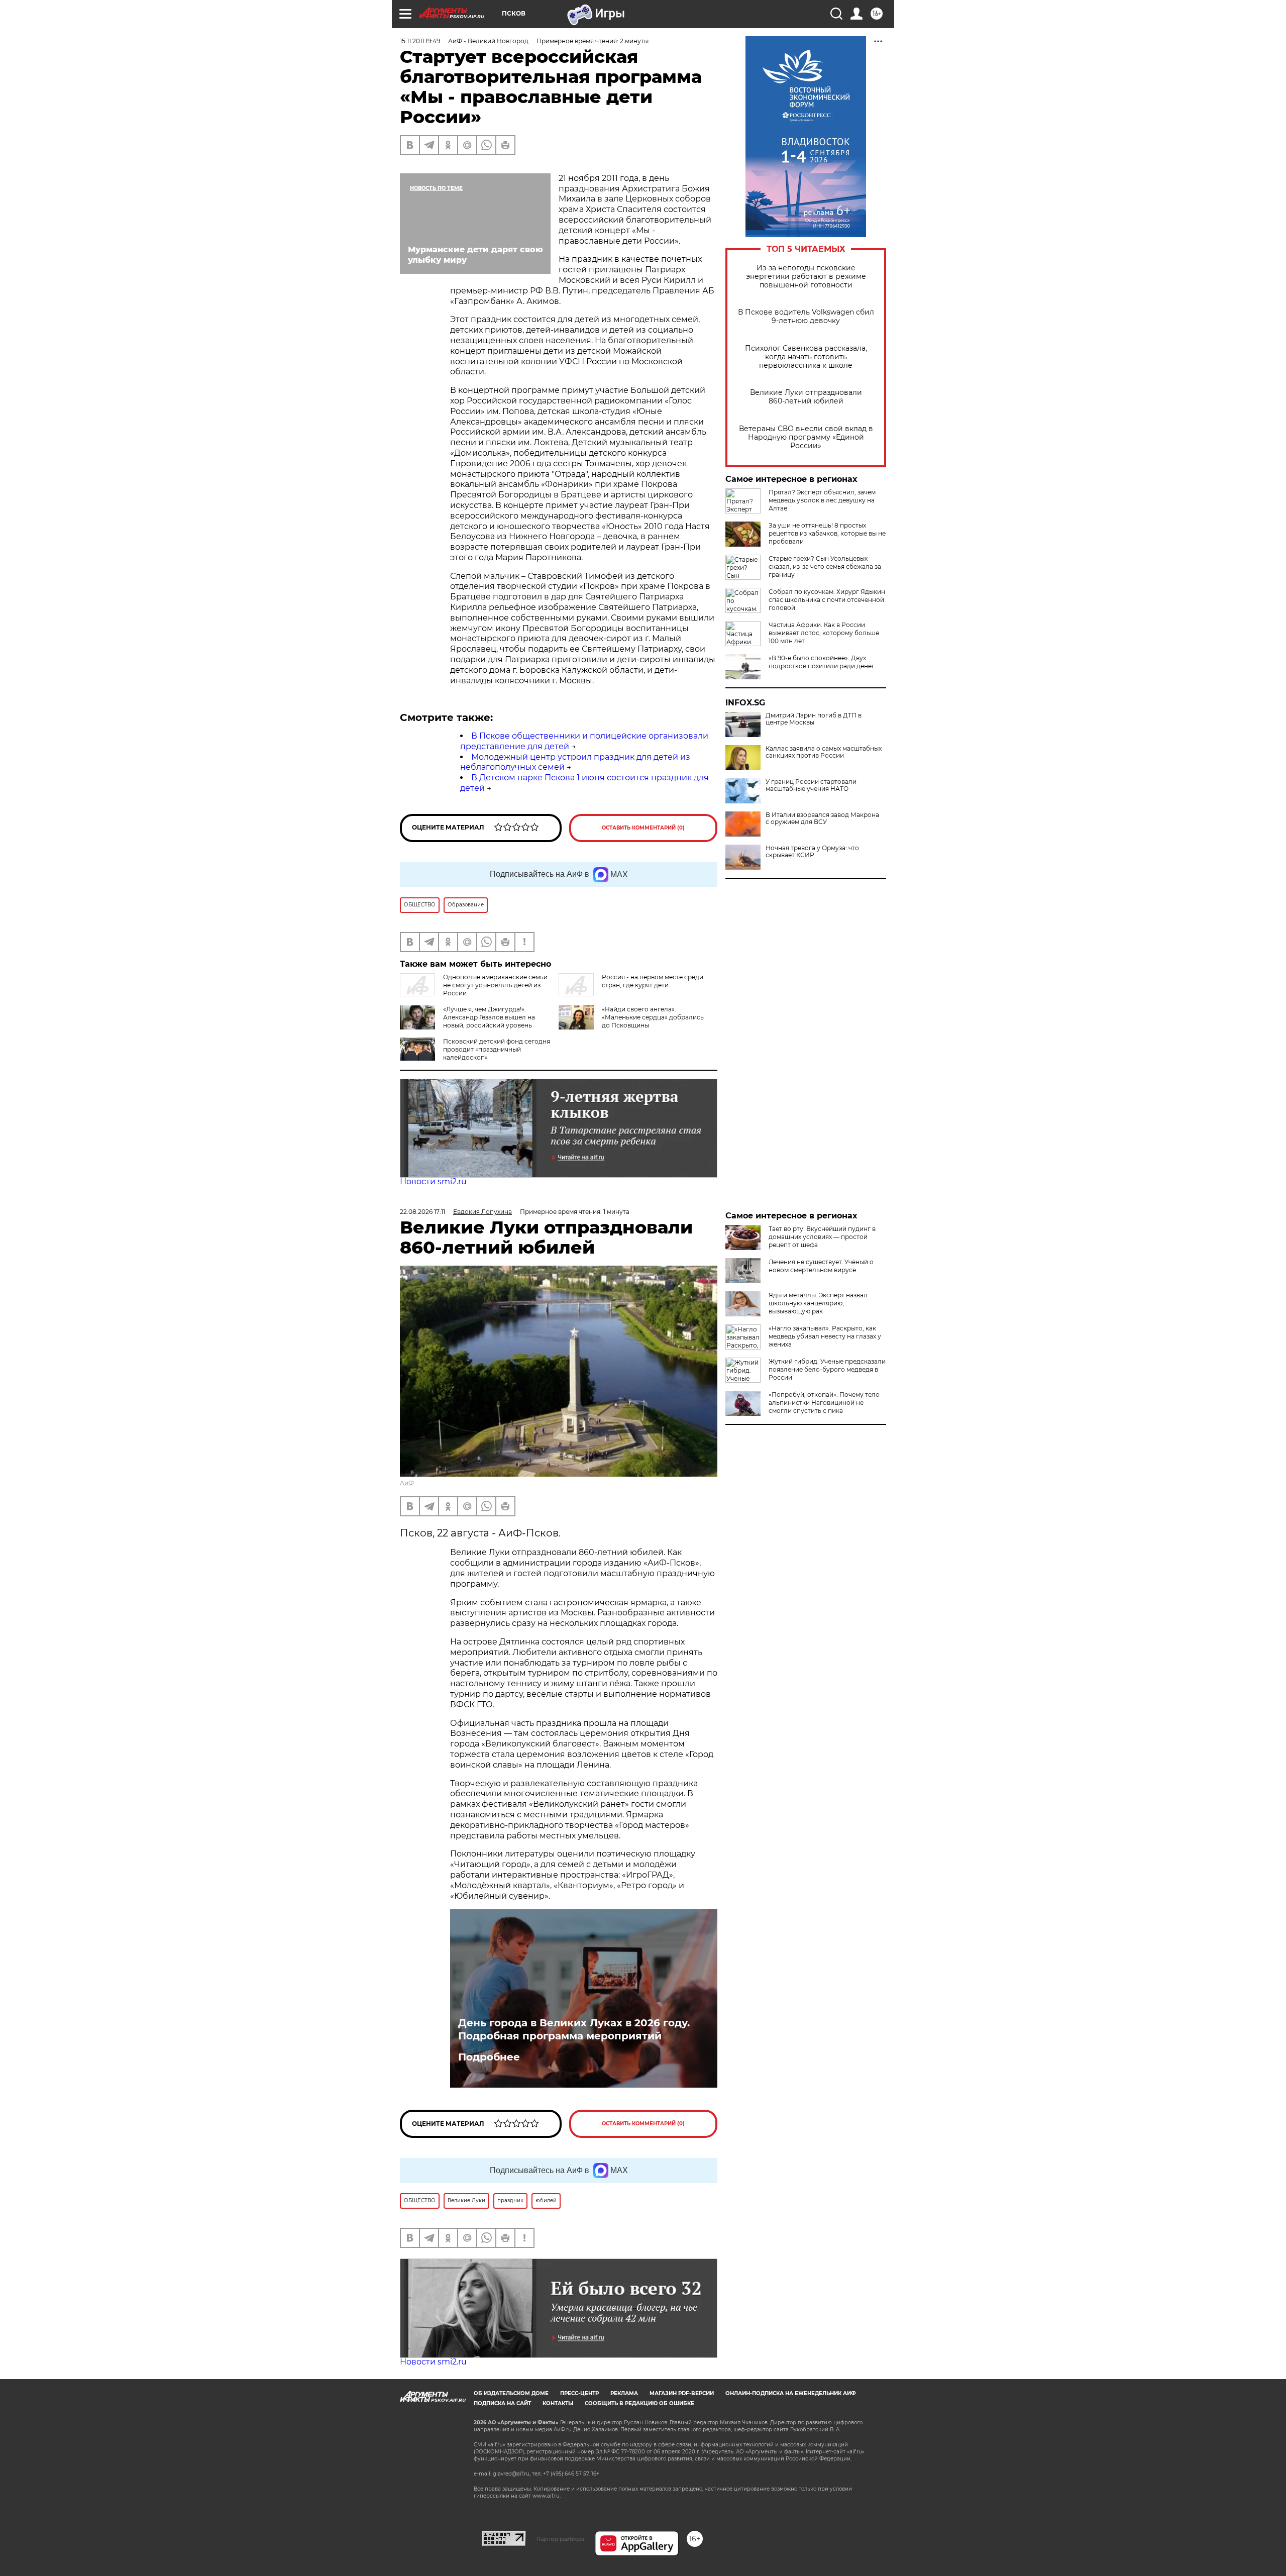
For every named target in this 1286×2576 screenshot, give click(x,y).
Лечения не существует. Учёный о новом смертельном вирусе (821, 1266)
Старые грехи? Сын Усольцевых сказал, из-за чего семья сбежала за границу (825, 566)
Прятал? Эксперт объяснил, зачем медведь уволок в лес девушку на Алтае (822, 500)
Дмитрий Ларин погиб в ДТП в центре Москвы (814, 719)
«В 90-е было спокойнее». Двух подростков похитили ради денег (822, 662)
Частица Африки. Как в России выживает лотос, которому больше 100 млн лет (824, 633)
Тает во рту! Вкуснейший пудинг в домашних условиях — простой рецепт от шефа (822, 1237)
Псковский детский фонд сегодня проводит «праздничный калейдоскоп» (497, 1049)
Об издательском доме (511, 2393)
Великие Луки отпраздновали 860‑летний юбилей (806, 397)
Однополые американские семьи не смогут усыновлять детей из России (495, 985)
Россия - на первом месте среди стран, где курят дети (653, 981)
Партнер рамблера (560, 2539)
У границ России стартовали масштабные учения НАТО (811, 785)
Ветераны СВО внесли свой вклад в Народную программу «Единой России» (806, 437)
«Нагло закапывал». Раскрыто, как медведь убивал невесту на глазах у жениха (825, 1336)
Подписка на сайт (502, 2403)
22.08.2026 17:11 (422, 1212)
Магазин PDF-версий (682, 2393)
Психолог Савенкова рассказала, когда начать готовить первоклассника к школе (806, 357)
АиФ (407, 1483)
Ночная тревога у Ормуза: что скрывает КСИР (812, 852)
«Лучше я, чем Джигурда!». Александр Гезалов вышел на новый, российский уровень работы (489, 1021)
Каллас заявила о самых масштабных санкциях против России (824, 752)
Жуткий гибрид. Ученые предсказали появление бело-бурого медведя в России (827, 1369)
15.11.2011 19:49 (420, 41)
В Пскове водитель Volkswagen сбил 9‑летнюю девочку (806, 317)
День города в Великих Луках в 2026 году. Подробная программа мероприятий (574, 2029)
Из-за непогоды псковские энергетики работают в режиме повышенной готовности (806, 277)
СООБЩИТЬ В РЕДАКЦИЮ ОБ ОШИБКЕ (639, 2403)
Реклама (624, 2393)
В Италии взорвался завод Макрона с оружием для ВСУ (822, 818)
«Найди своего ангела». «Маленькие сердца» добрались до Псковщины (653, 1017)
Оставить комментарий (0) (643, 828)
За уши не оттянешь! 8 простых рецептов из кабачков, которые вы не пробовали (827, 533)
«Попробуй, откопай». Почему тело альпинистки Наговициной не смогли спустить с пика (824, 1403)
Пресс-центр (579, 2393)
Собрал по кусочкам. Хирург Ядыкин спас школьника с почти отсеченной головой (827, 600)
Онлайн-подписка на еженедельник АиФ (791, 2393)
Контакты (558, 2403)
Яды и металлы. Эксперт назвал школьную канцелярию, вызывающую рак (818, 1303)
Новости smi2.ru (433, 1181)
